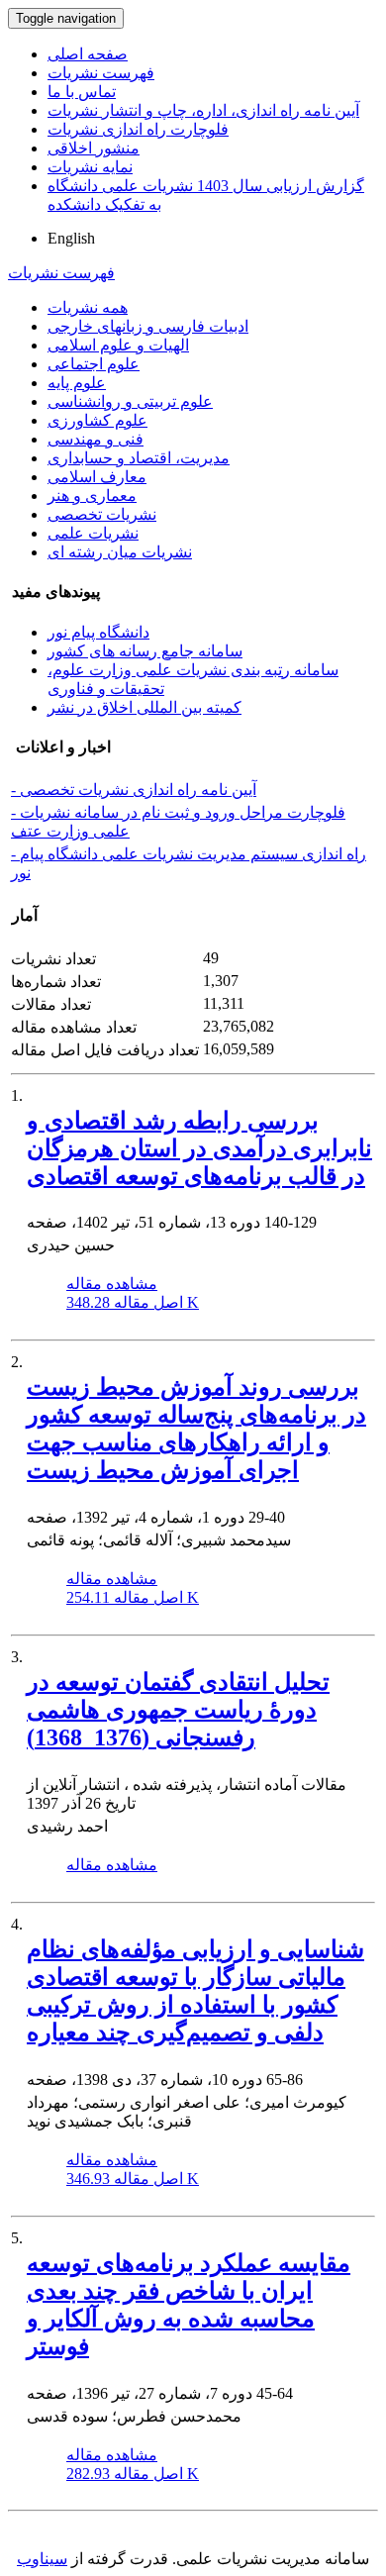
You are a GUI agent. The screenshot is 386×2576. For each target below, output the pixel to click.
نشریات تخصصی (102, 514)
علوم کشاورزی (97, 420)
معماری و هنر (92, 495)
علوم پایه (77, 383)
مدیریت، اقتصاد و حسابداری (139, 458)
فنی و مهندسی (96, 439)
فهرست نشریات (101, 73)
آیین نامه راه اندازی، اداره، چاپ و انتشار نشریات (203, 110)
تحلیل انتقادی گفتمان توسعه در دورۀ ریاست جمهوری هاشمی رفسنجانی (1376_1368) (178, 1710)
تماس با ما (82, 92)
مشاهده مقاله (112, 1284)
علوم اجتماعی (94, 364)
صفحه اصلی (88, 54)
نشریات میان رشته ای (120, 552)
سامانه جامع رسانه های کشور (145, 651)
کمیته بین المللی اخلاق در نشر (145, 707)
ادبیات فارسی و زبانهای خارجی (148, 326)
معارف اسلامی (97, 477)
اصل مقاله (133, 1302)
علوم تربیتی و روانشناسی (130, 401)
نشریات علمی (93, 533)
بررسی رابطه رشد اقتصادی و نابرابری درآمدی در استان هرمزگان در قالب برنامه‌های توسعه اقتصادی (199, 1148)
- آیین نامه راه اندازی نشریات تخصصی (134, 790)
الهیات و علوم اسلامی (118, 345)
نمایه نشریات (90, 167)
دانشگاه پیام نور (98, 632)
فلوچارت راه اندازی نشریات (138, 129)
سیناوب (42, 2559)
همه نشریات (88, 307)
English (71, 238)
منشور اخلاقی (94, 148)
